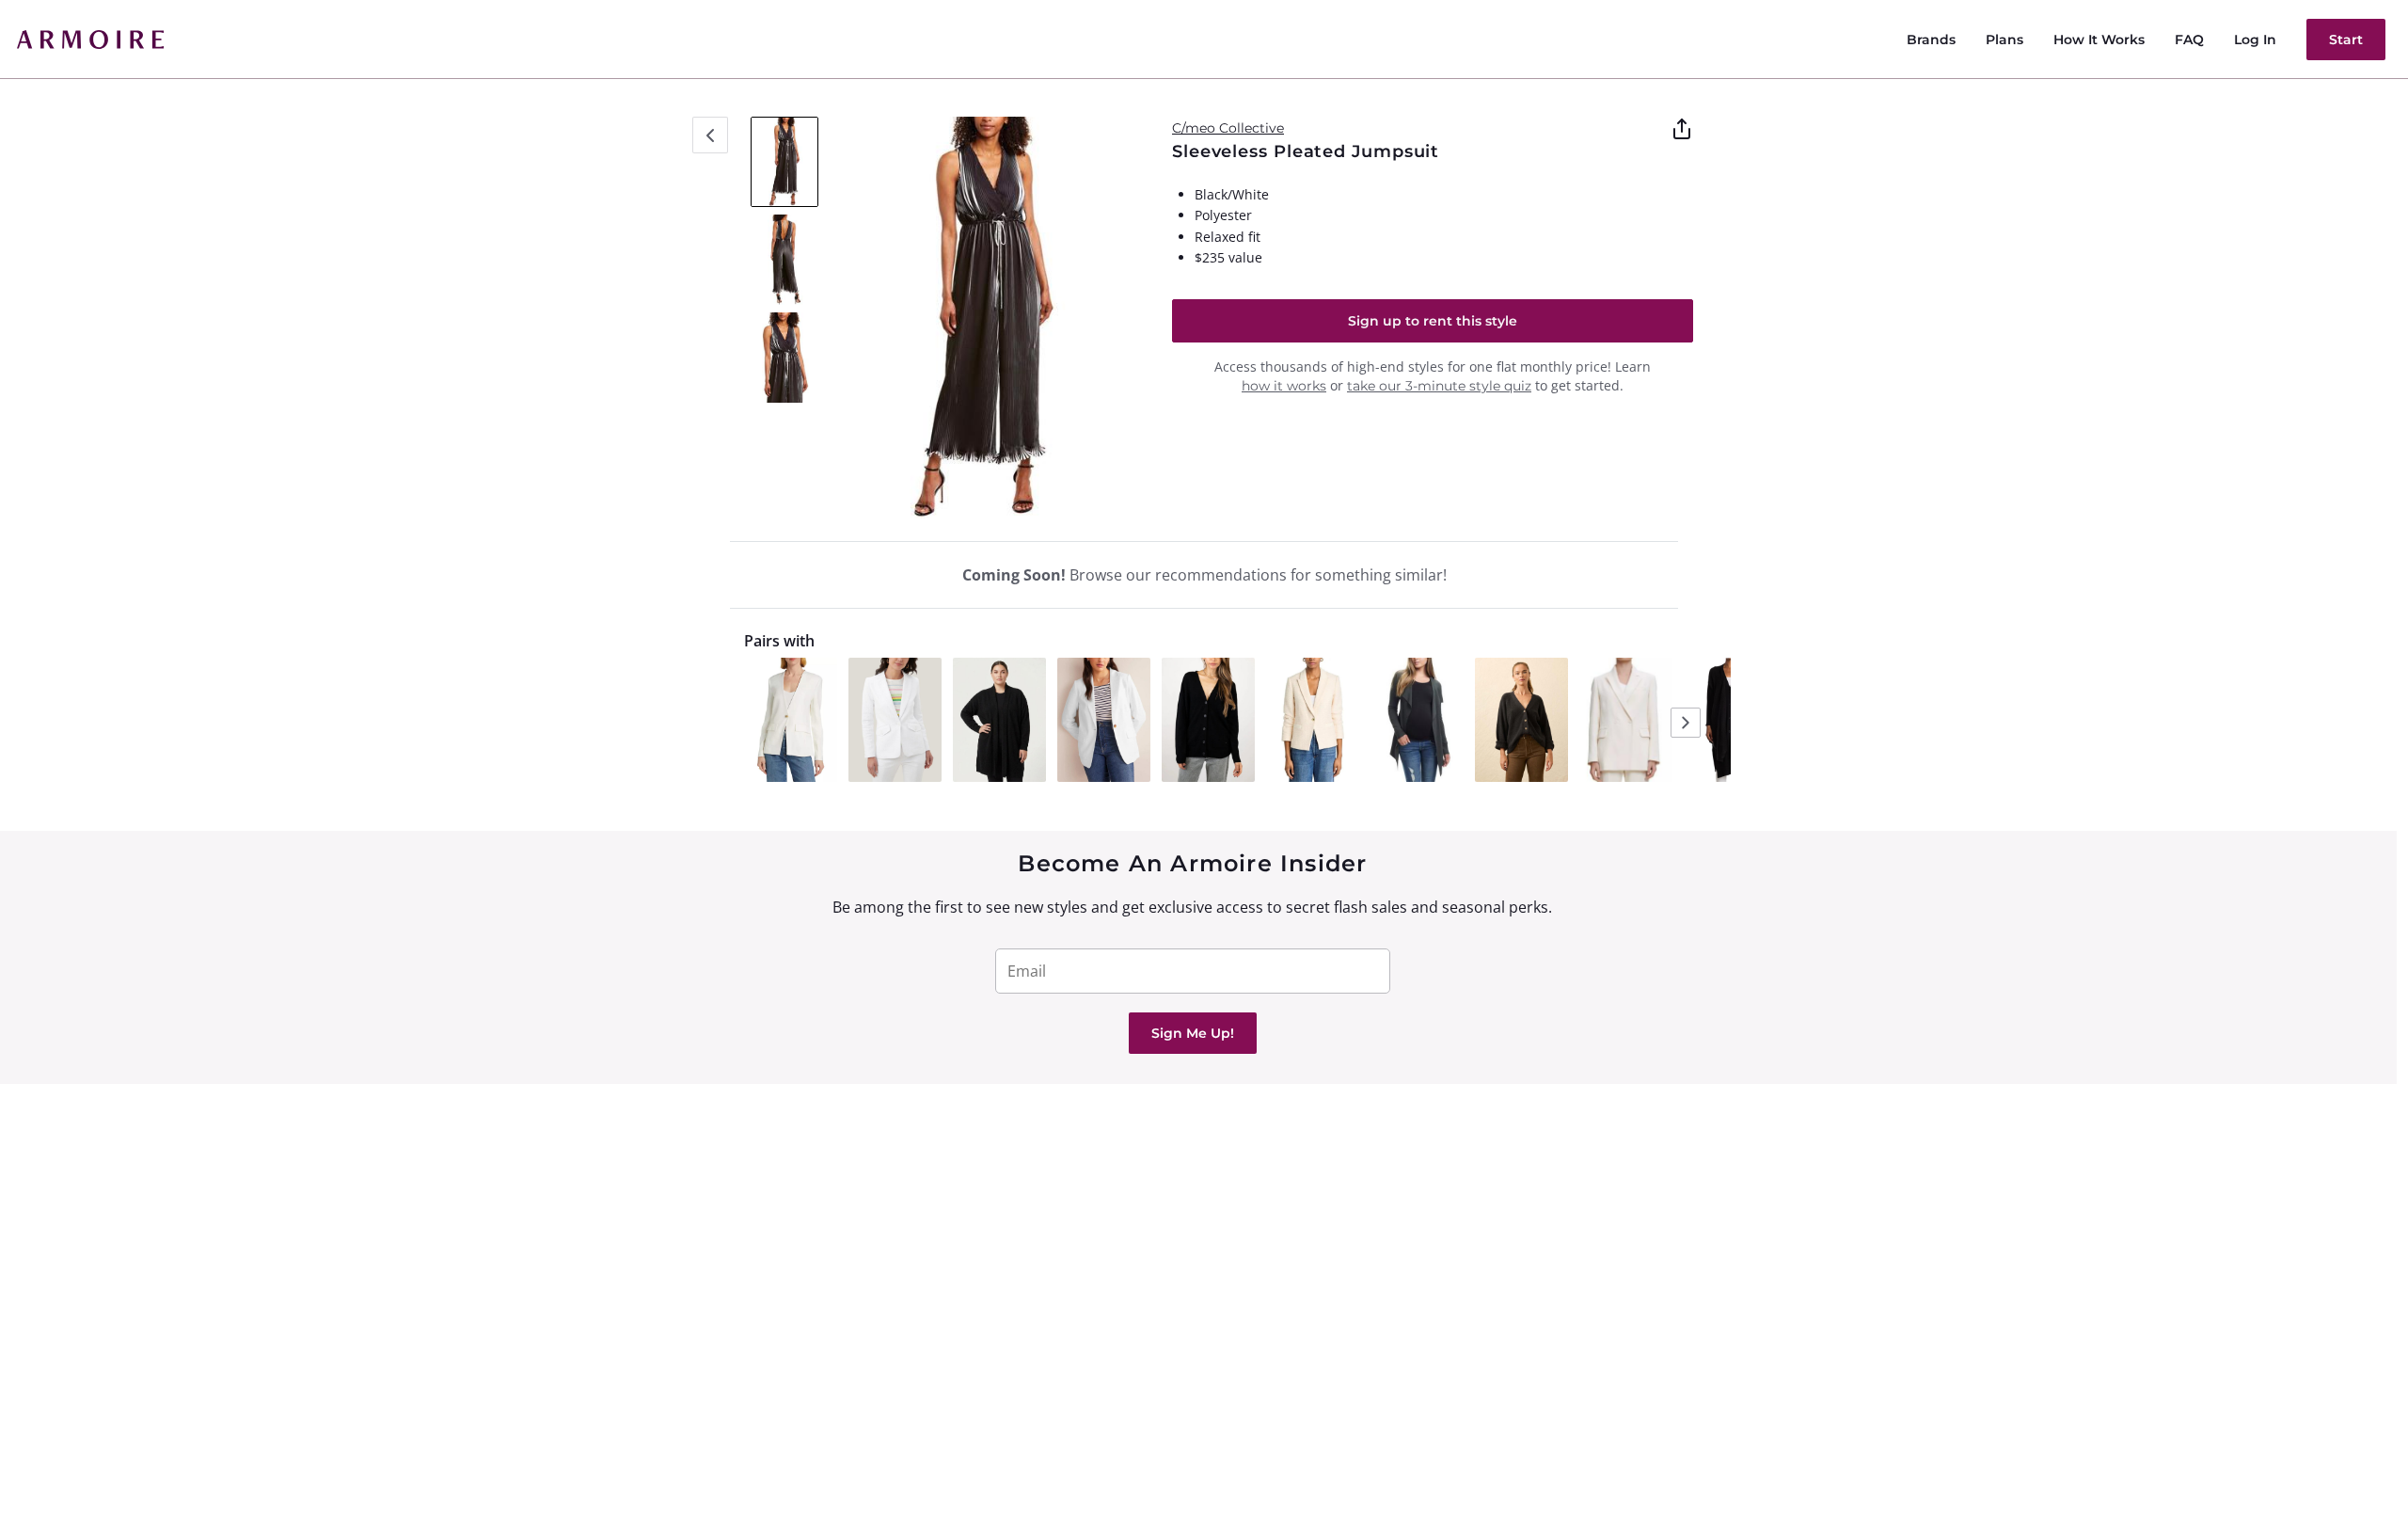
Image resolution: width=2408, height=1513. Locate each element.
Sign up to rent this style (1433, 321)
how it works (1284, 386)
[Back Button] (710, 135)
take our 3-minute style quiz (1439, 386)
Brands (1931, 40)
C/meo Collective (1228, 128)
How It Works (2099, 40)
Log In (2255, 40)
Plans (2004, 40)
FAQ (2189, 40)
